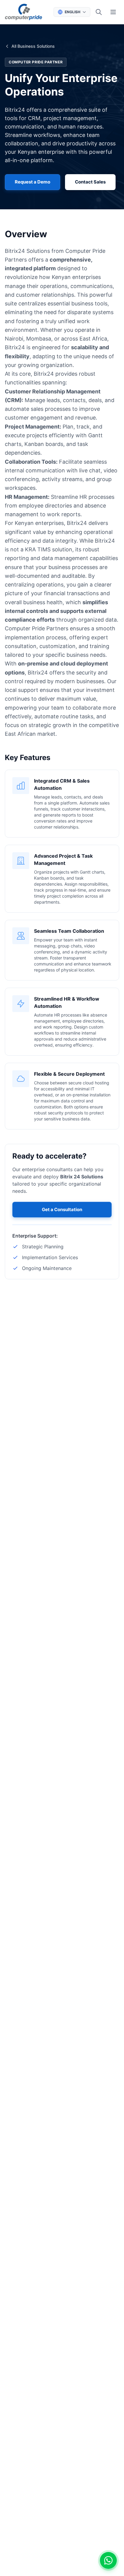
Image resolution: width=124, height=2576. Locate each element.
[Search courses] (99, 12)
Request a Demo (33, 182)
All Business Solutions (33, 46)
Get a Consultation (62, 1209)
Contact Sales (90, 182)
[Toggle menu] (113, 12)
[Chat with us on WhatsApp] (108, 2560)
